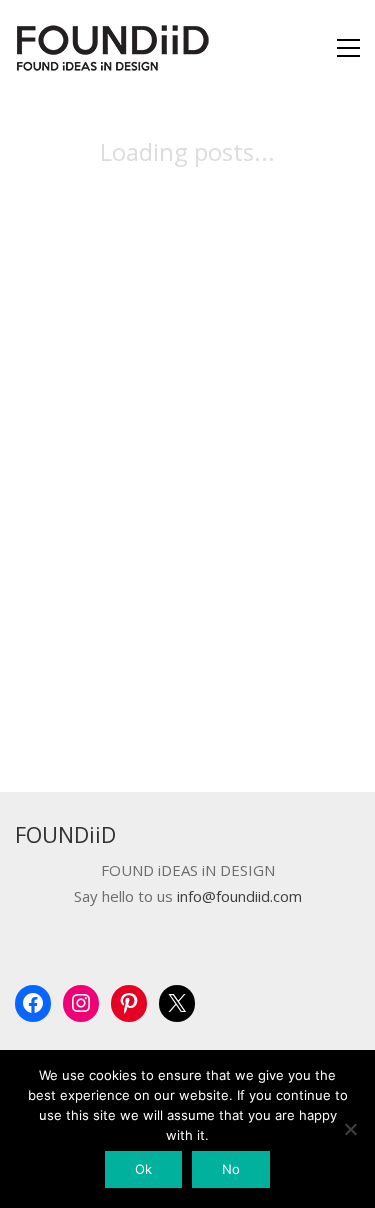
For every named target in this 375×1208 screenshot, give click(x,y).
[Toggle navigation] (348, 48)
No (231, 1169)
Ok (143, 1169)
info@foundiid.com (239, 896)
